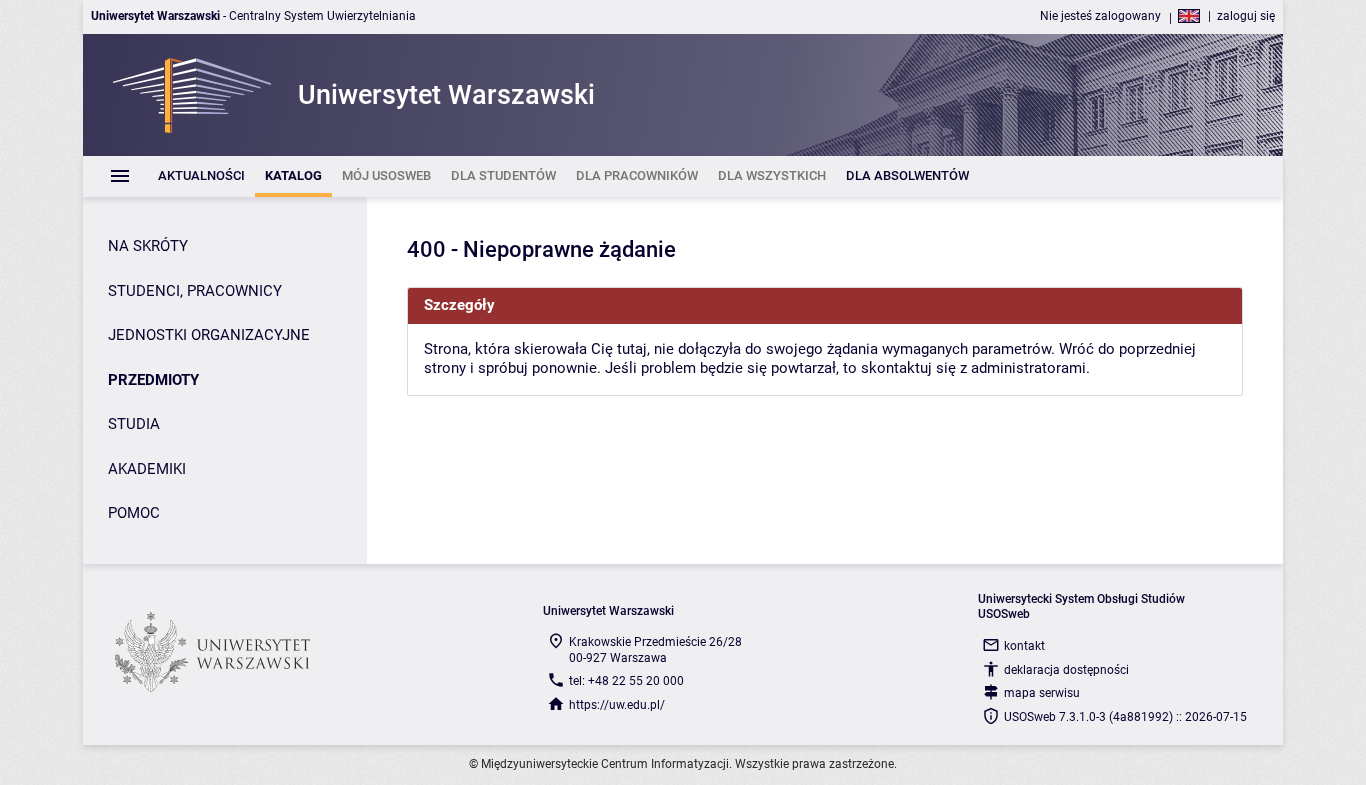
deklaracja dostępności (1066, 670)
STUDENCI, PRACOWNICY (195, 291)
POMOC (134, 513)
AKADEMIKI (147, 469)
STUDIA (134, 424)
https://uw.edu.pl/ (617, 705)
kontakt (1024, 646)
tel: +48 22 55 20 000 (626, 681)
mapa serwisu (1042, 693)
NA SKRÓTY (148, 246)
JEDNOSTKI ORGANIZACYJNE (209, 335)
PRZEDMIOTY (153, 380)
